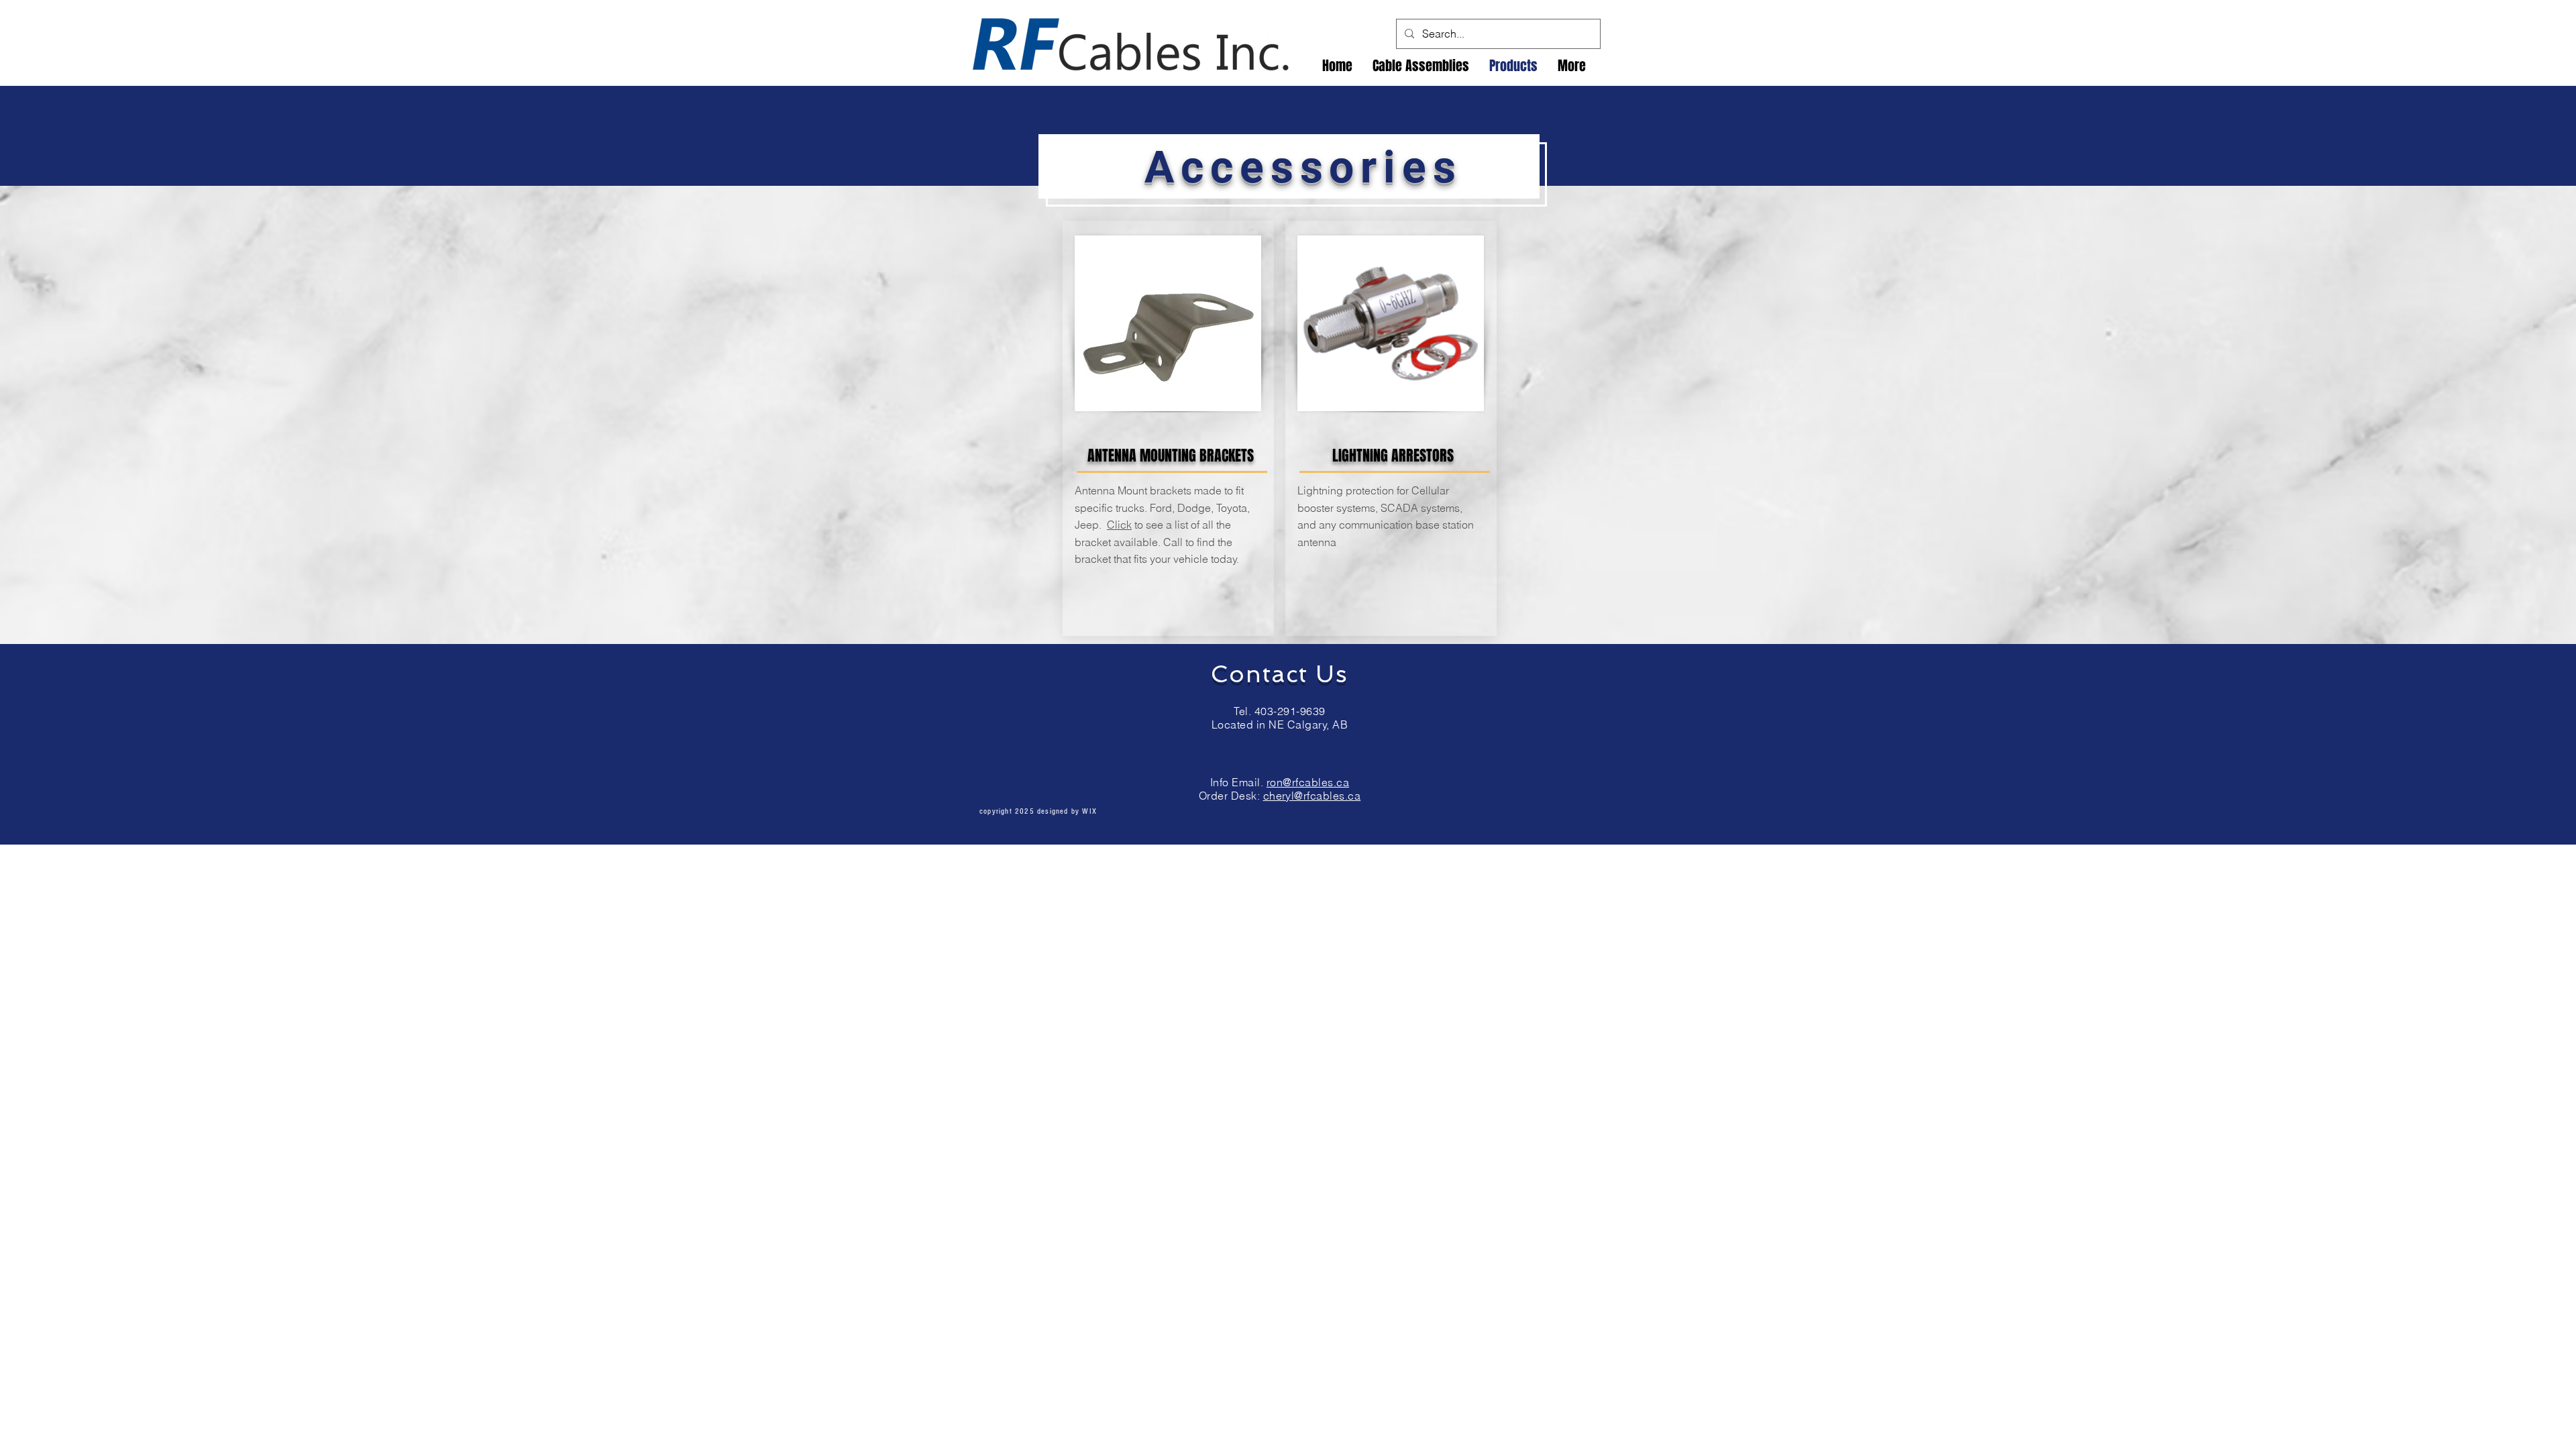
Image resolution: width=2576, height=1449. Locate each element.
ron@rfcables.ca (1308, 782)
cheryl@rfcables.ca (1312, 796)
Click (1119, 525)
